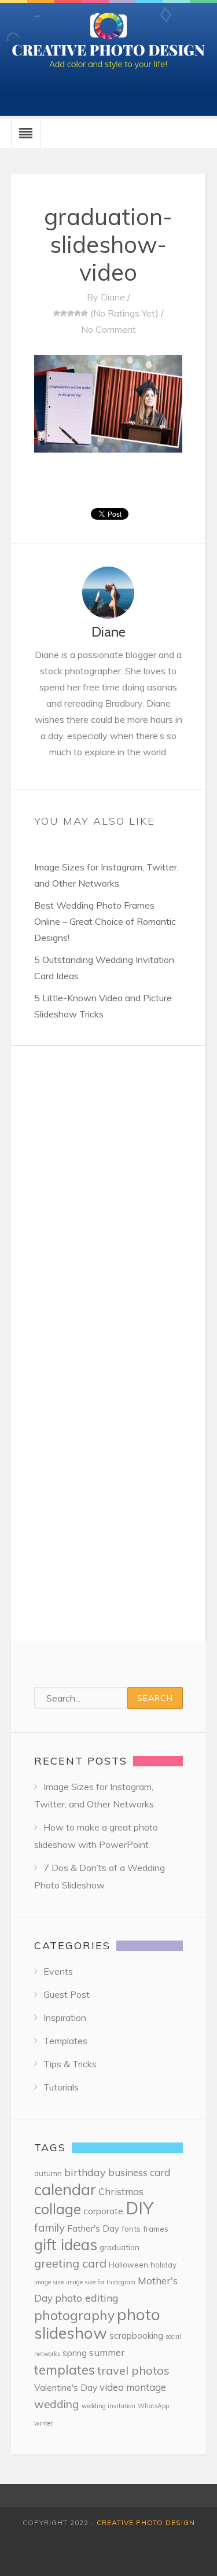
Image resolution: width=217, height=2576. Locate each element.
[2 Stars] (64, 313)
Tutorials (61, 2087)
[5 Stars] (84, 313)
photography (74, 2315)
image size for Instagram (101, 2282)
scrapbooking (136, 2336)
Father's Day (93, 2228)
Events (58, 1971)
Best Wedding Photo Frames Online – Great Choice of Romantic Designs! (105, 921)
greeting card (70, 2263)
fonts (131, 2228)
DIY (139, 2208)
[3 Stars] (71, 313)
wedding (57, 2404)
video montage (133, 2387)
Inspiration (65, 2018)
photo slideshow (97, 2323)
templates (65, 2370)
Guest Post (67, 1994)
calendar (65, 2189)
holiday (163, 2264)
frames (156, 2228)
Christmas (121, 2191)
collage (58, 2209)
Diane (113, 297)
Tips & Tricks (70, 2064)
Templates (65, 2041)
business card (139, 2172)
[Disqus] (108, 1190)
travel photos (133, 2370)
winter (43, 2423)
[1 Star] (57, 313)
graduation (119, 2247)
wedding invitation (108, 2406)
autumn (48, 2173)
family (49, 2228)
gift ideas (66, 2245)
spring (75, 2353)
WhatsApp (153, 2406)
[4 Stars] (78, 313)
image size (49, 2282)
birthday (85, 2172)
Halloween (128, 2264)
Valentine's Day (66, 2388)
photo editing (87, 2298)
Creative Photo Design (146, 2522)
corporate (103, 2211)
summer (107, 2352)
